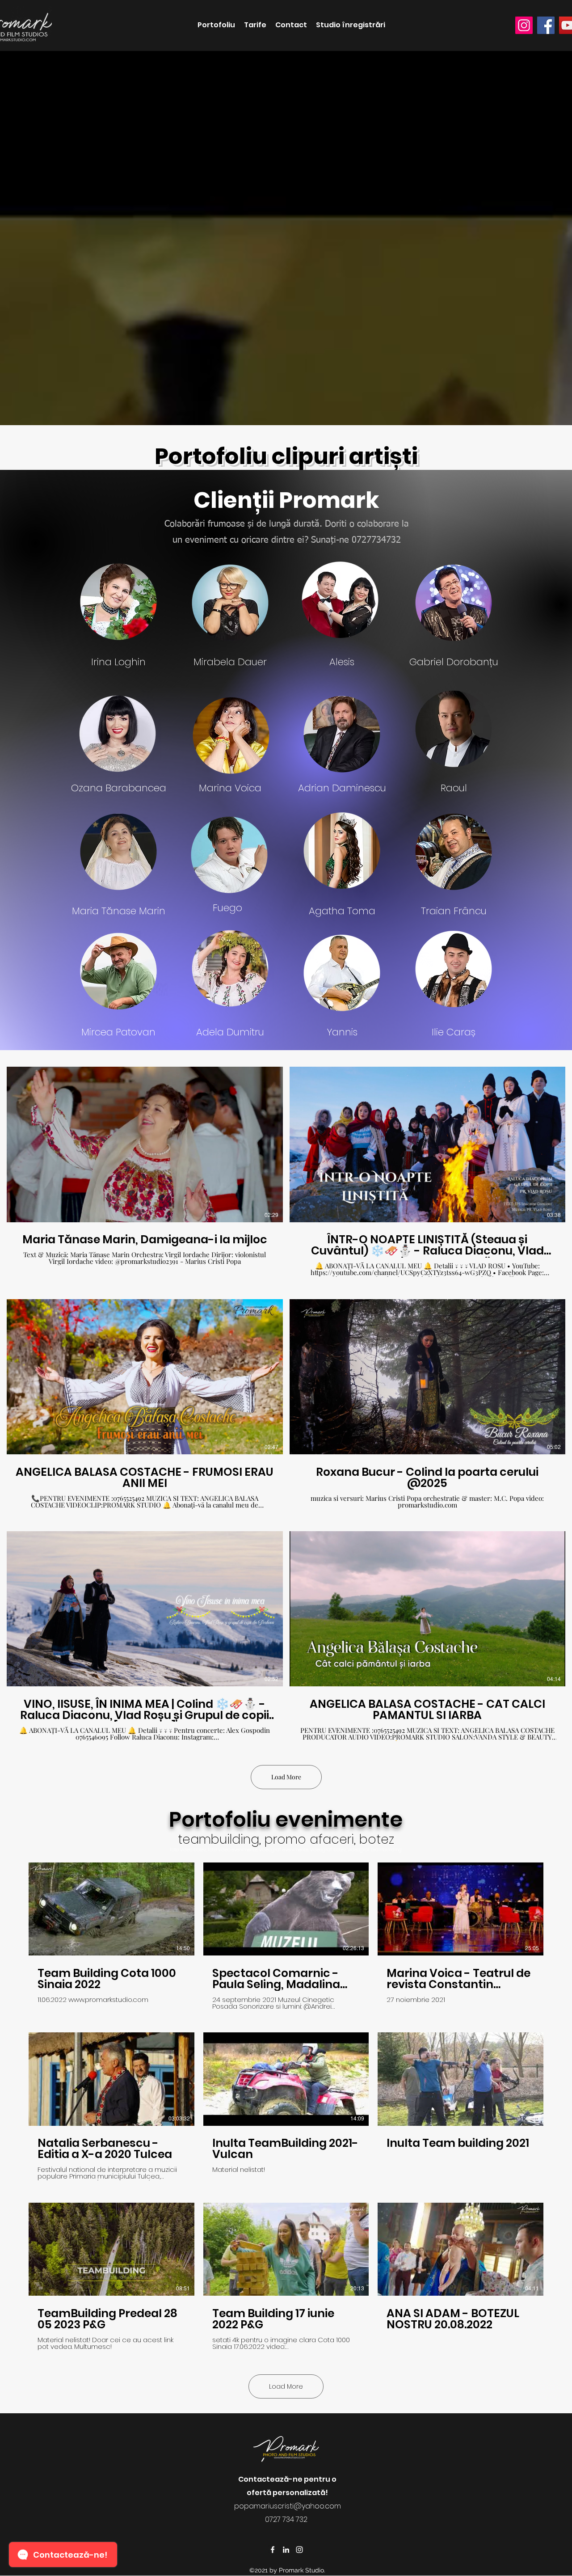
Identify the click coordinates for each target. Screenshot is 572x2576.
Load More (286, 1777)
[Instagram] (524, 25)
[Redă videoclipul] (111, 1909)
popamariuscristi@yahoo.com (288, 2506)
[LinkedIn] (286, 2550)
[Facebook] (546, 25)
